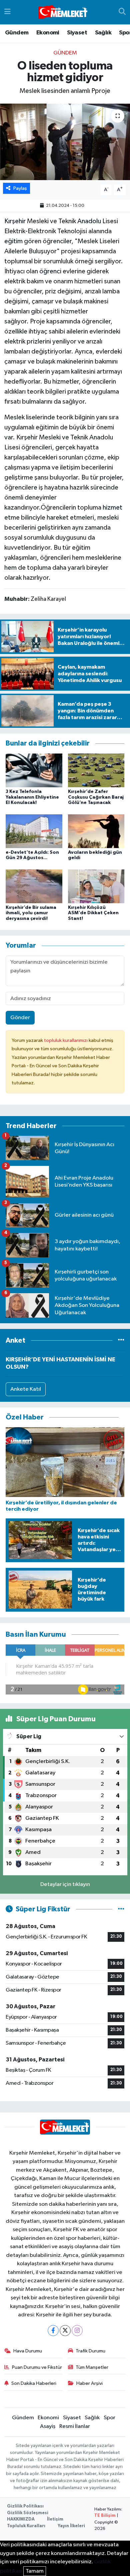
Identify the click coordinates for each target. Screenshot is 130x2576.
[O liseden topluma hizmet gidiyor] (65, 142)
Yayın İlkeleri (71, 2526)
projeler (111, 478)
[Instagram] (77, 2331)
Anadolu (89, 221)
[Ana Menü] (7, 12)
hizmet (112, 508)
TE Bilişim (105, 2516)
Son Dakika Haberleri (34, 2383)
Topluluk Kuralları (26, 2526)
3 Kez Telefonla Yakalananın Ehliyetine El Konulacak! (32, 797)
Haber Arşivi (89, 2383)
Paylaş (20, 188)
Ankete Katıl (26, 1389)
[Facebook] (53, 2331)
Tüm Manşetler (92, 2367)
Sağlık (103, 33)
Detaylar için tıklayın (65, 1884)
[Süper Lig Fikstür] (121, 1909)
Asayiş (48, 2426)
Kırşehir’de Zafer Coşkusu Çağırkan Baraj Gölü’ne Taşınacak (96, 797)
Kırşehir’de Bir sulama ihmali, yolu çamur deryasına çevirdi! (31, 913)
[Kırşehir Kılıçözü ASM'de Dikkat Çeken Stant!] (96, 886)
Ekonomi (48, 33)
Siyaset (77, 33)
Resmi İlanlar (75, 2426)
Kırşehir (15, 221)
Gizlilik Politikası (25, 2506)
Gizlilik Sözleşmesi (28, 2513)
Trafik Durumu (90, 2351)
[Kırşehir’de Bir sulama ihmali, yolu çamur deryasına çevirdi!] (34, 886)
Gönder (20, 1018)
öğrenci (50, 271)
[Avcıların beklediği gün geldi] (96, 831)
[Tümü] (121, 1340)
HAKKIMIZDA (21, 2519)
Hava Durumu (28, 2351)
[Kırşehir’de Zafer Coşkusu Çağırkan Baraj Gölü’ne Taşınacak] (96, 770)
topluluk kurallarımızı (66, 1040)
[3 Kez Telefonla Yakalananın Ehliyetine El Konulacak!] (34, 770)
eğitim (13, 241)
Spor (109, 2418)
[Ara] (122, 12)
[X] (65, 2331)
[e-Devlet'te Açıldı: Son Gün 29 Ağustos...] (34, 831)
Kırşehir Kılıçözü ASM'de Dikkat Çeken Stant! (93, 913)
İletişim (55, 2519)
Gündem (17, 33)
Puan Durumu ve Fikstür (37, 2367)
